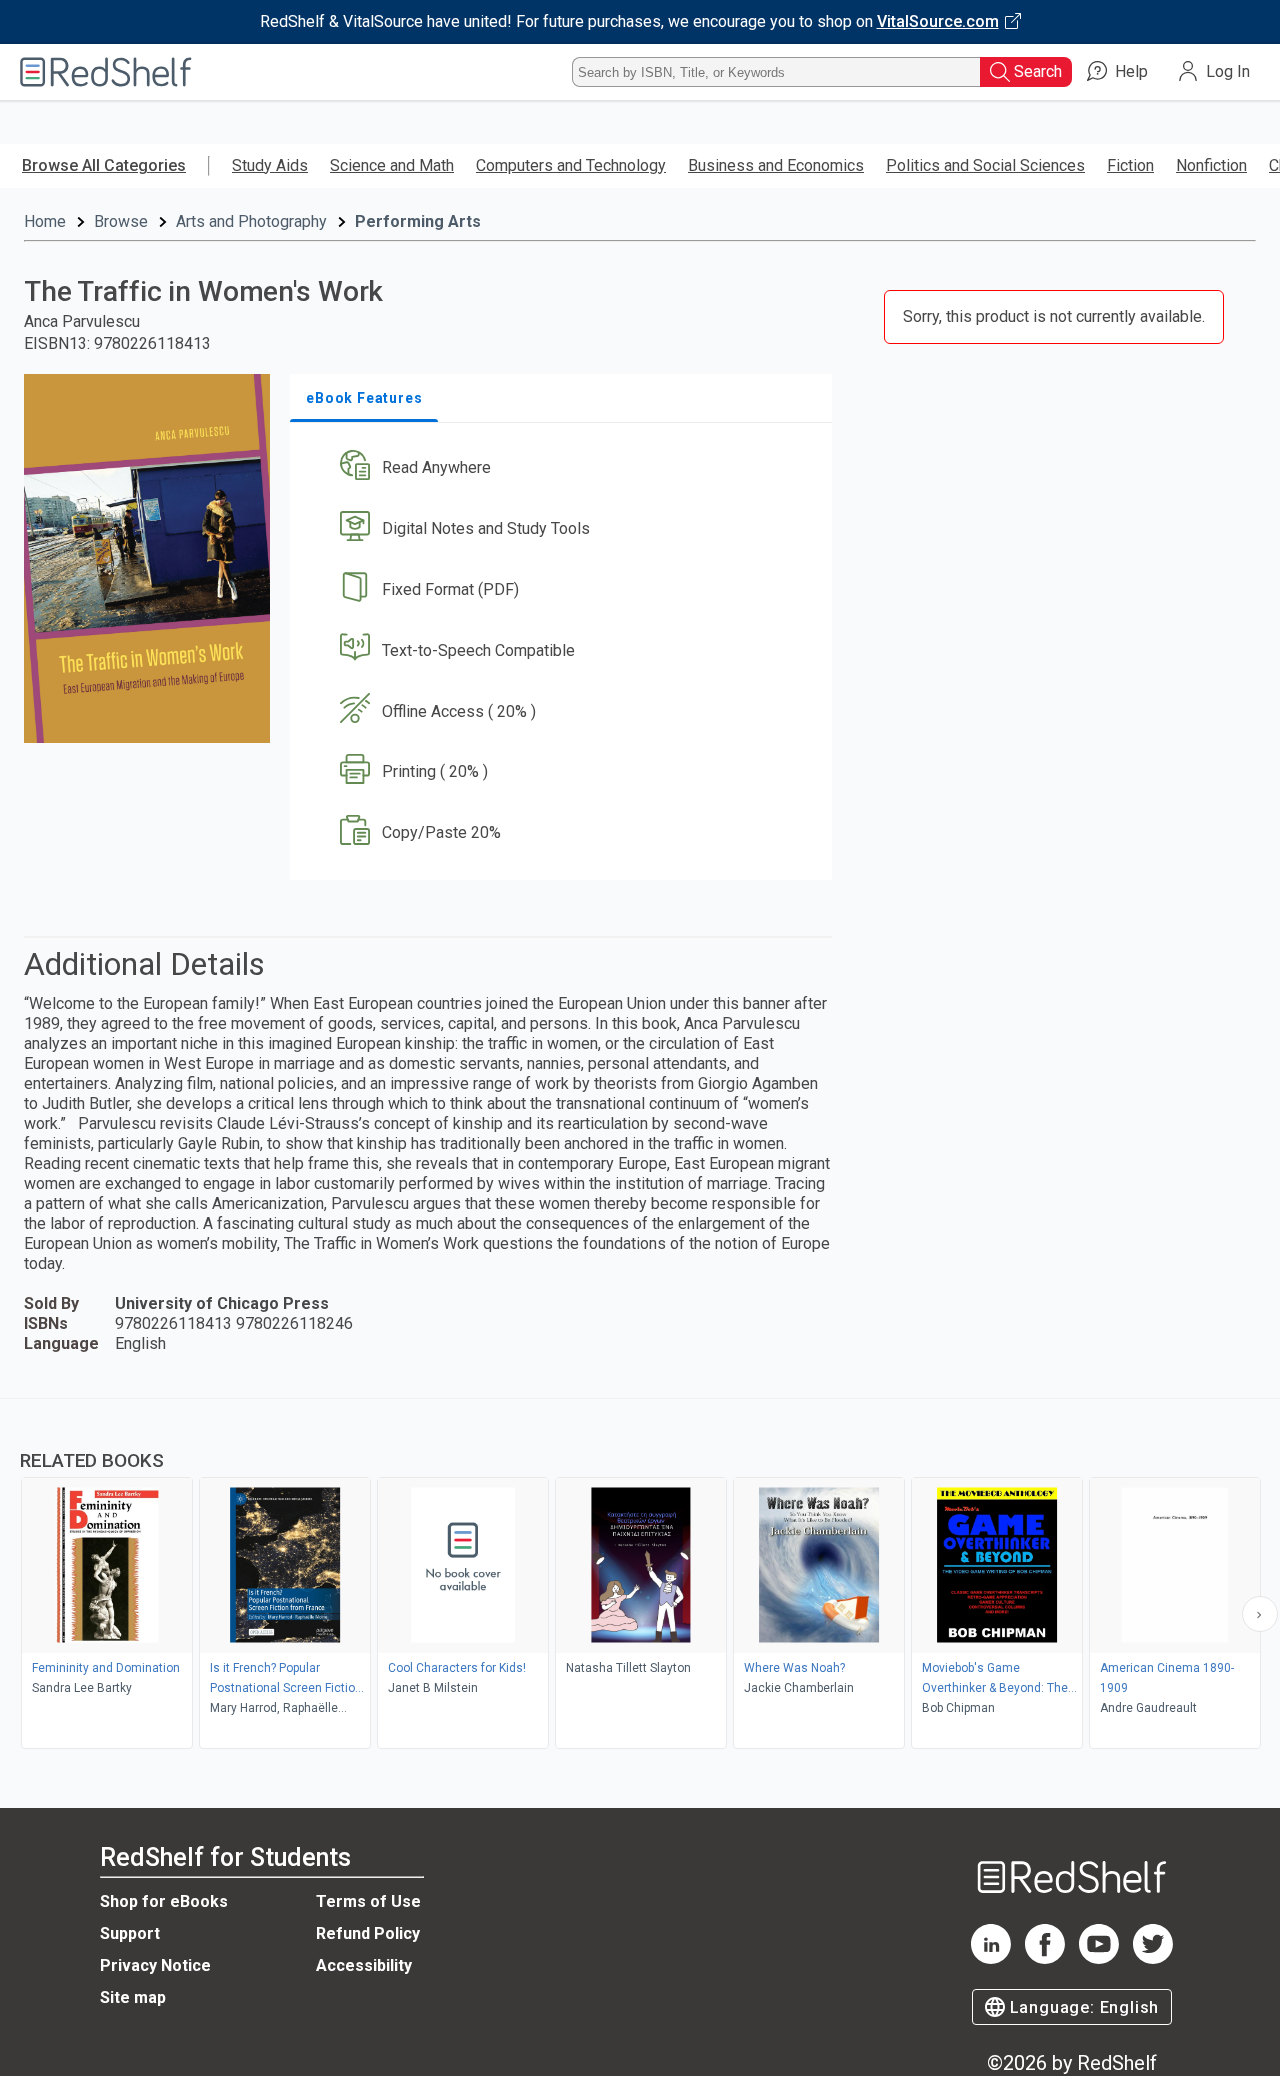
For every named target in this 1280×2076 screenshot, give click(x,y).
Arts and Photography (251, 221)
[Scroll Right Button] (1260, 1614)
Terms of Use (368, 1901)
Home (45, 221)
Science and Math (392, 165)
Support (130, 1933)
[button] (565, 468)
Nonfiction (1211, 165)
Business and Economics (776, 165)
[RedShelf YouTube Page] (1099, 1958)
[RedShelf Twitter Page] (1153, 1958)
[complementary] (640, 1576)
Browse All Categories (104, 165)
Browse (121, 221)
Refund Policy (368, 1933)
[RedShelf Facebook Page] (1045, 1958)
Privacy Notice (155, 1965)
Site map (133, 1997)
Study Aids (270, 165)
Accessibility (364, 1965)
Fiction (1130, 165)
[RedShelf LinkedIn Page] (991, 1958)
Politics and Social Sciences (985, 165)
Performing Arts (418, 221)
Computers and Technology (571, 165)
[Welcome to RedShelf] (106, 72)
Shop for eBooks (164, 1901)
